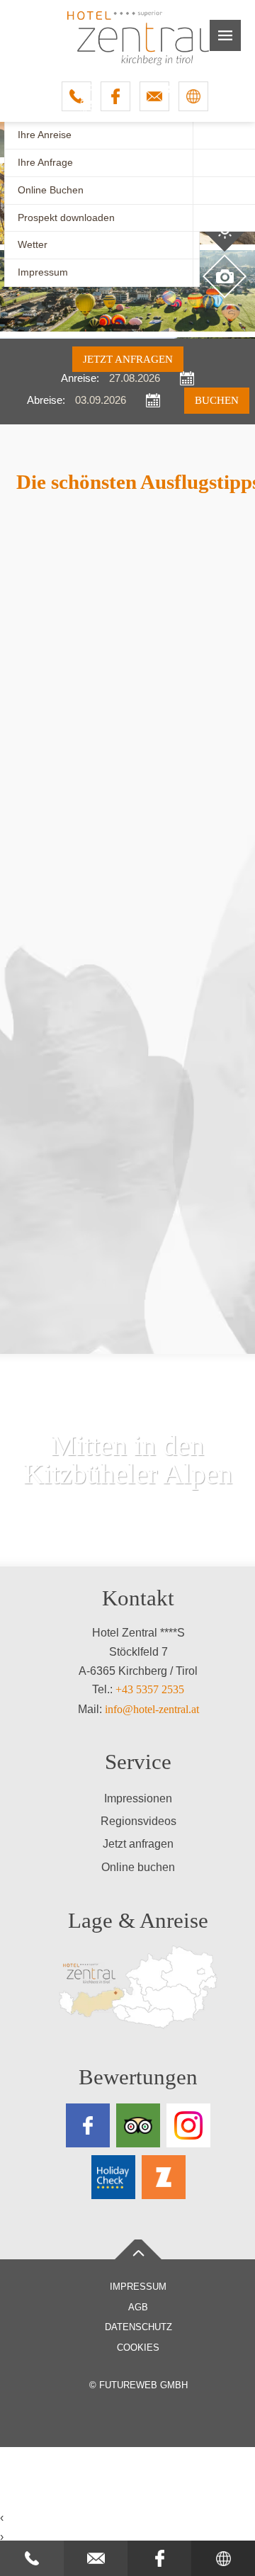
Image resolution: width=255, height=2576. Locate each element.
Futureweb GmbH (143, 2385)
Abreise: (46, 401)
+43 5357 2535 (150, 1689)
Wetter (33, 245)
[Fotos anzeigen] (225, 276)
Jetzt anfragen (128, 359)
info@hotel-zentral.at (152, 1709)
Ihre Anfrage (45, 163)
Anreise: (80, 379)
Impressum (43, 272)
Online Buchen (51, 190)
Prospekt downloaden (66, 218)
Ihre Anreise (45, 135)
